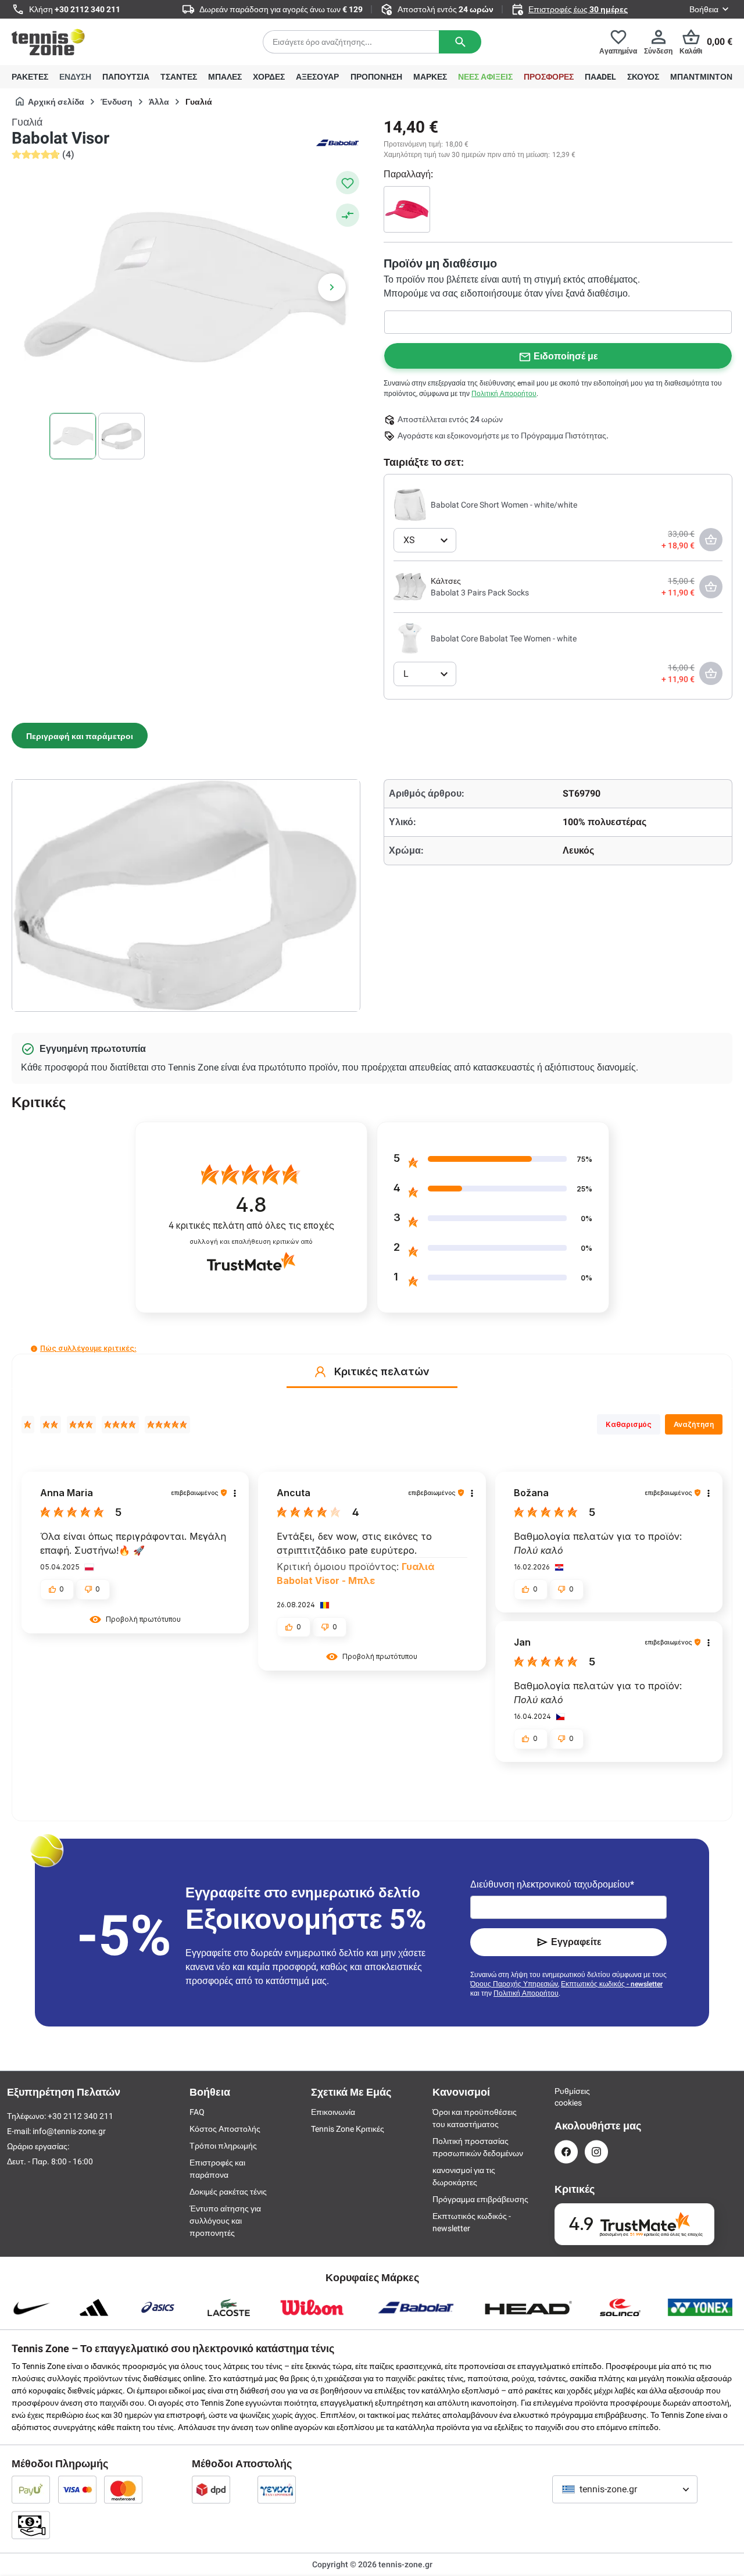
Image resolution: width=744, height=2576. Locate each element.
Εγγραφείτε (576, 1942)
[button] (34, 1349)
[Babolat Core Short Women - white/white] (410, 504)
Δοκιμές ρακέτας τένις (228, 2192)
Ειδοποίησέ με (566, 356)
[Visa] (77, 2489)
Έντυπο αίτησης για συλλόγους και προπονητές (225, 2221)
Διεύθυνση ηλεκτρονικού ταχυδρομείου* (552, 1884)
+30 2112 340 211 (87, 9)
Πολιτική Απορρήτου (504, 394)
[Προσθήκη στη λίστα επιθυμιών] (348, 183)
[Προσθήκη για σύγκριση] (348, 215)
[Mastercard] (123, 2489)
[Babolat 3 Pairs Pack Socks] (410, 586)
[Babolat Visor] (407, 209)
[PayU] (31, 2489)
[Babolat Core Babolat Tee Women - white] (410, 638)
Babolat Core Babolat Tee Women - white (504, 638)
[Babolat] (337, 142)
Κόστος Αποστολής (225, 2129)
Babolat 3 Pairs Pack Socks (480, 593)
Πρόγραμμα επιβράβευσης (480, 2199)
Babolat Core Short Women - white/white (504, 505)
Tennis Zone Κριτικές (348, 2129)
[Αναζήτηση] (460, 42)
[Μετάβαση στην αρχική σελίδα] (48, 42)
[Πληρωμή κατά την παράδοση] (31, 2525)
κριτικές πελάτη (251, 1225)
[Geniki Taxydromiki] (277, 2489)
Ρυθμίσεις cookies (566, 2097)
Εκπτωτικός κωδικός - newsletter (612, 1984)
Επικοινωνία (333, 2112)
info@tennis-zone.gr (69, 2131)
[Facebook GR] (566, 2152)
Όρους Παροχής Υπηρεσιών (514, 1984)
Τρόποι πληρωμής (223, 2146)
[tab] (80, 736)
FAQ (197, 2112)
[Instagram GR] (596, 2152)
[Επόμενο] (332, 287)
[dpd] (211, 2489)
